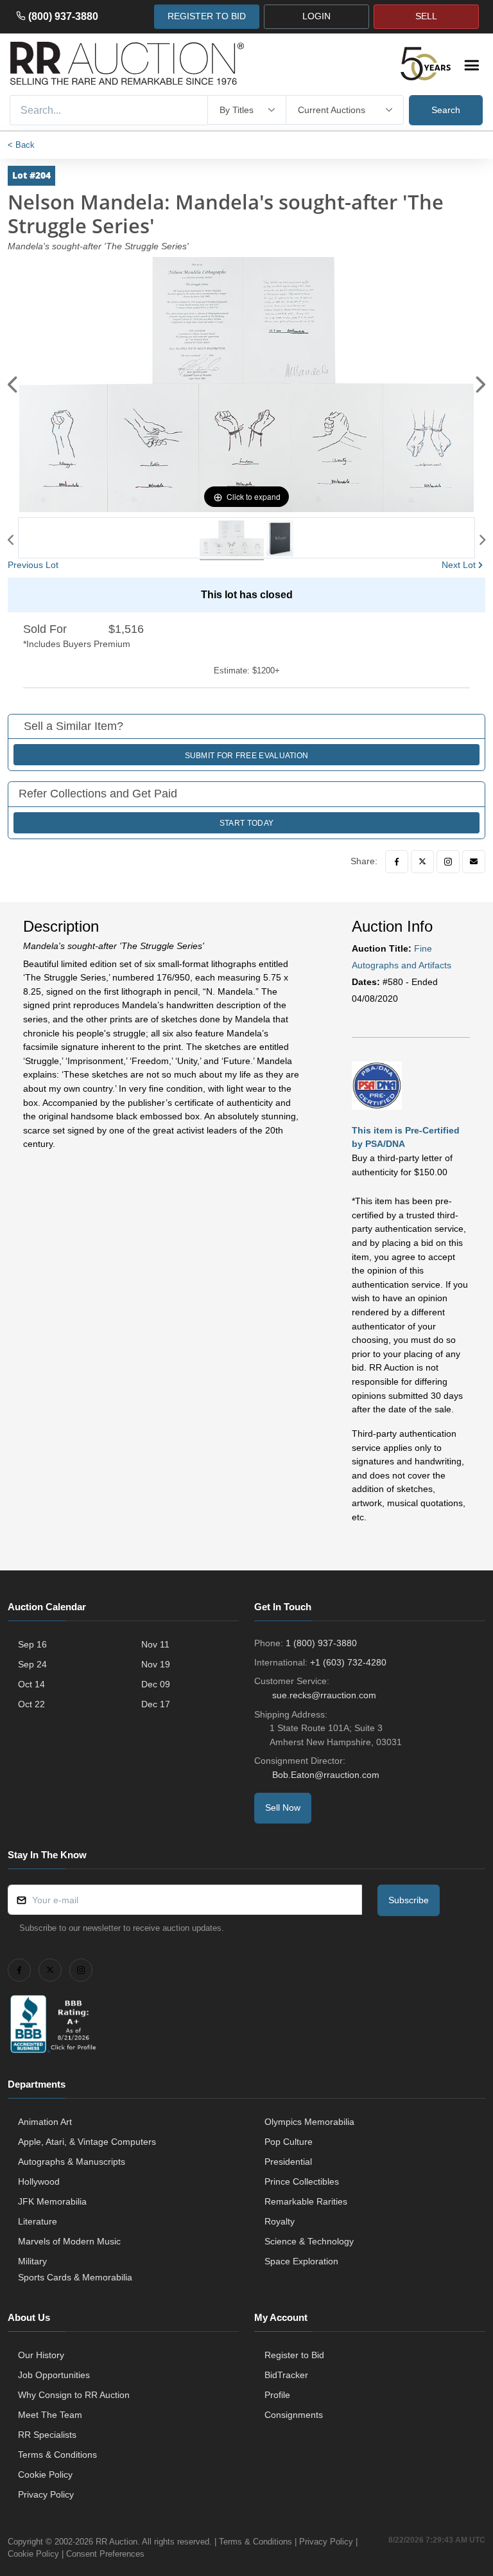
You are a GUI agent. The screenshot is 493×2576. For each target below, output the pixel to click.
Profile (277, 2395)
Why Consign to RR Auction (74, 2395)
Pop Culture (289, 2142)
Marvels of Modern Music (69, 2241)
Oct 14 (31, 1684)
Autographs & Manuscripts (72, 2162)
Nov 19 (156, 1664)
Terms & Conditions (57, 2455)
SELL (426, 16)
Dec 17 (156, 1704)
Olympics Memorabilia (309, 2122)
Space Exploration (301, 2261)
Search (446, 110)
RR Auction (117, 2542)
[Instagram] (448, 862)
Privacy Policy (46, 2494)
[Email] (474, 862)
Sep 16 (32, 1644)
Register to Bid (294, 2355)
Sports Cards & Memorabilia (75, 2277)
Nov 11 (155, 1644)
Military (32, 2261)
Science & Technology (309, 2241)
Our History (41, 2355)
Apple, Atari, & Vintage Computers (87, 2142)
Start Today (246, 823)
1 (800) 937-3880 (321, 1643)
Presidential (288, 2162)
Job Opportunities (54, 2375)
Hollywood (39, 2181)
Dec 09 (156, 1684)
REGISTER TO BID (207, 16)
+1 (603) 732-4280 (348, 1662)
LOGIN (316, 16)
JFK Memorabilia (52, 2201)
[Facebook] (397, 862)
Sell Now (283, 1808)
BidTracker (286, 2375)
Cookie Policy (45, 2474)
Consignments (294, 2415)
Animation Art (45, 2122)
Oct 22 (31, 1704)
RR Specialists (47, 2435)
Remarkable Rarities (306, 2201)
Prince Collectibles (302, 2181)
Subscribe (409, 1900)
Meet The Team (50, 2415)
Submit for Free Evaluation (247, 756)
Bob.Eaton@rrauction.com (326, 1775)
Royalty (280, 2221)
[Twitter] (422, 862)
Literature (38, 2221)
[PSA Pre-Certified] (377, 1085)
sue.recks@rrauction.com (324, 1695)
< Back (21, 145)
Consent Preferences (105, 2554)
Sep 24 (32, 1664)
